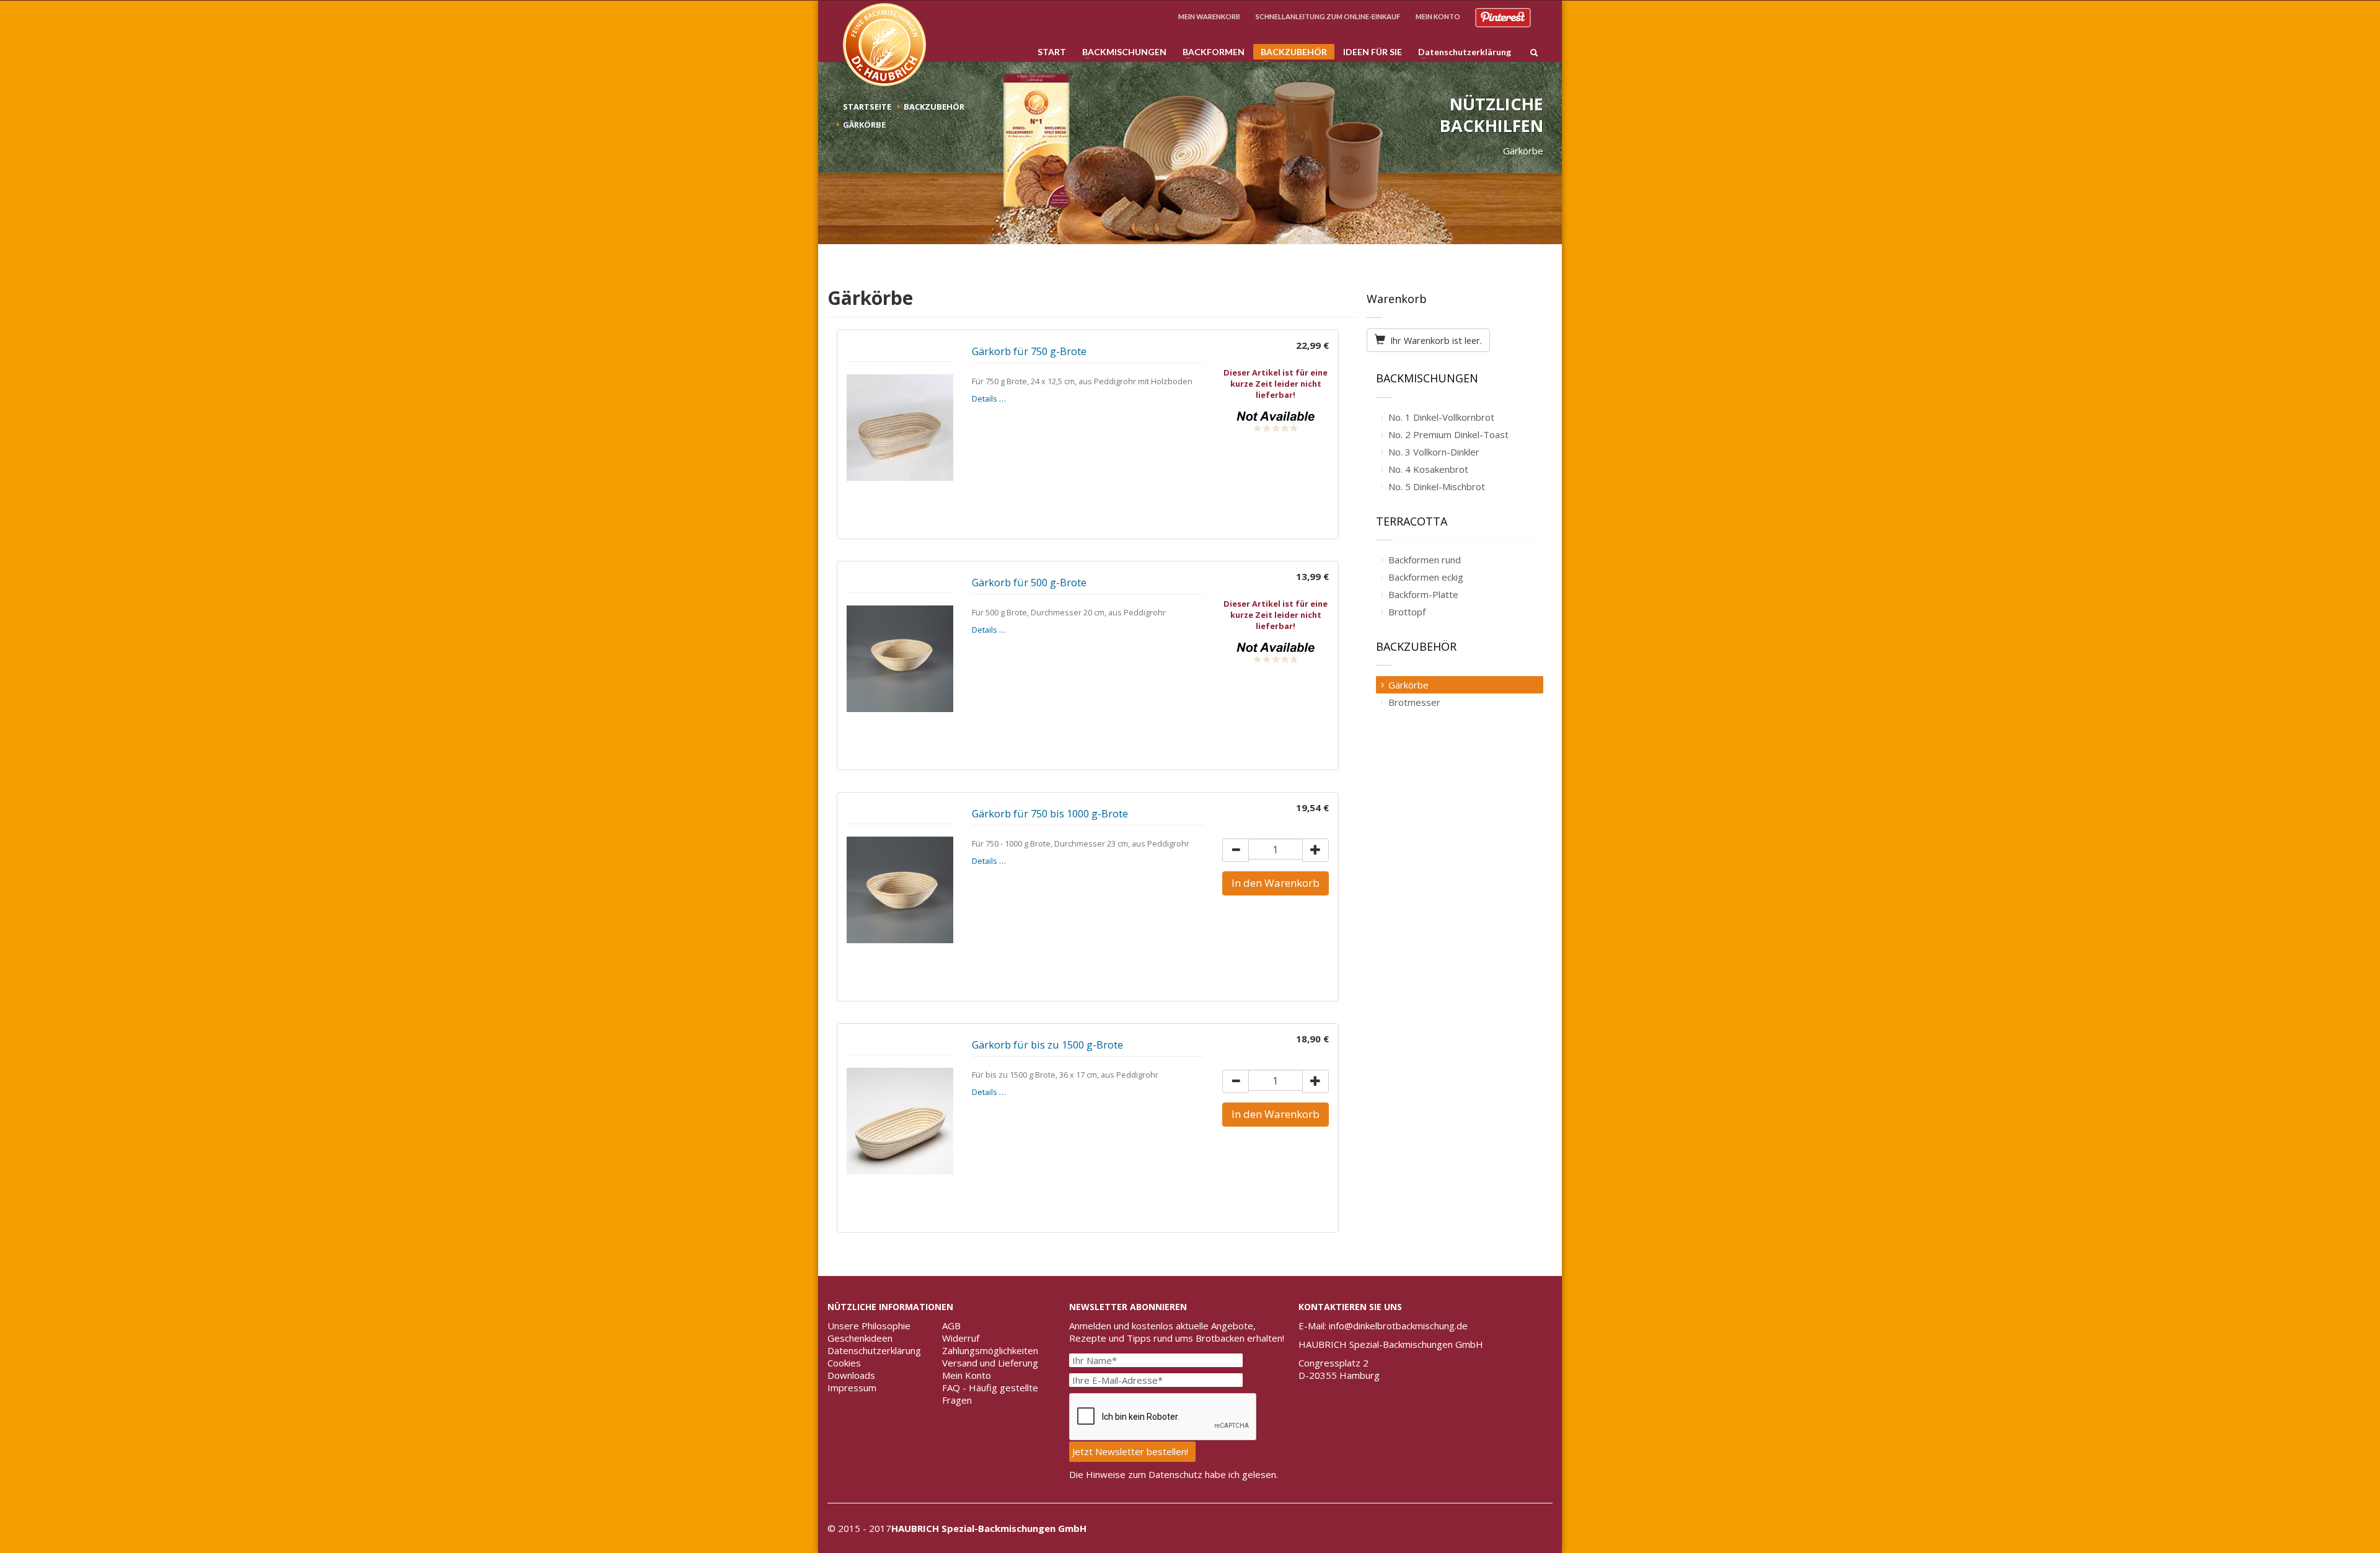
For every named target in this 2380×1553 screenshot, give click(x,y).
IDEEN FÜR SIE (1373, 52)
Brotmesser (1414, 702)
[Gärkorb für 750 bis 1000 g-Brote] (900, 890)
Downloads (851, 1375)
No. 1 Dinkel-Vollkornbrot (1441, 417)
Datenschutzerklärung (1461, 52)
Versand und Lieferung (990, 1363)
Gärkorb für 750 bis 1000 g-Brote (1050, 813)
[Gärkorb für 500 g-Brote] (900, 659)
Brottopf (1407, 612)
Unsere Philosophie (869, 1326)
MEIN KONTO (1438, 16)
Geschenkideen (860, 1338)
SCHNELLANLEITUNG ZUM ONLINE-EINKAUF (1328, 16)
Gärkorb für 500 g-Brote (1029, 582)
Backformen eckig (1426, 577)
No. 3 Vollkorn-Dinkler (1434, 452)
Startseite (867, 107)
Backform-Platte (1423, 594)
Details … (989, 398)
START (1052, 52)
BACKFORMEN (1210, 52)
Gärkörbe (1408, 685)
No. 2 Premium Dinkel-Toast (1448, 434)
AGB (951, 1326)
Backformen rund (1425, 560)
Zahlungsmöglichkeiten (990, 1350)
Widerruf (961, 1338)
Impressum (852, 1388)
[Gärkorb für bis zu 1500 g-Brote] (900, 1121)
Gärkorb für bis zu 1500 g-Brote (1047, 1045)
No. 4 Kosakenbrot (1428, 469)
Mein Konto (967, 1375)
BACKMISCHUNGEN (1121, 52)
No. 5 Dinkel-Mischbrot (1437, 486)
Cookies (844, 1363)
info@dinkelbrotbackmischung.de (1398, 1326)
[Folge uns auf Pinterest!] (1503, 16)
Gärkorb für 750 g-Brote (1029, 351)
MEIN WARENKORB (1209, 16)
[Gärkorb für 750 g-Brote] (900, 428)
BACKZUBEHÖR (1290, 53)
